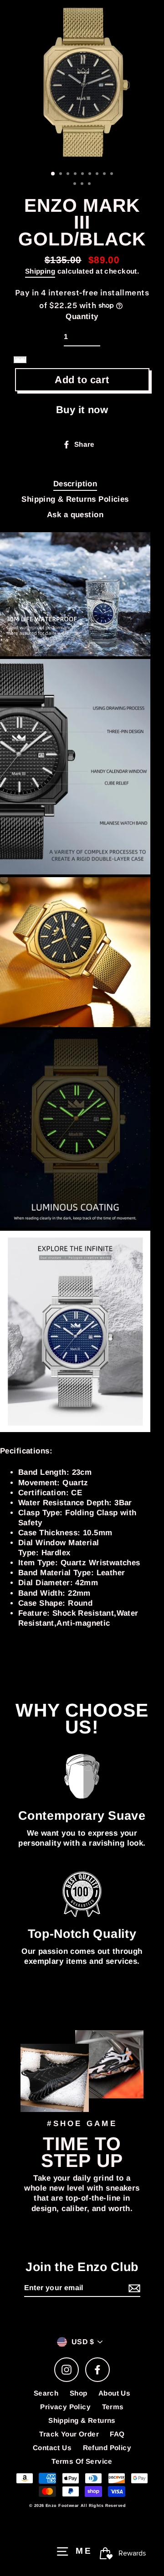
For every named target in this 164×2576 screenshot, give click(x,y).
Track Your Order (69, 2434)
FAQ (117, 2434)
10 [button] (76, 185)
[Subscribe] (133, 2289)
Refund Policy (107, 2448)
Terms (113, 2407)
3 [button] (69, 175)
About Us (114, 2393)
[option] (82, 82)
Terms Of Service (82, 2461)
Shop (79, 2393)
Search (46, 2393)
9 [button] (113, 175)
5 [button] (83, 175)
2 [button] (61, 175)
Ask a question (75, 515)
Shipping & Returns (82, 2420)
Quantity (82, 317)
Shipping (40, 271)
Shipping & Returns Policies (75, 499)
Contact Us (52, 2448)
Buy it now (82, 410)
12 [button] (90, 185)
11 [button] (83, 185)
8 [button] (105, 175)
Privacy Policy (65, 2407)
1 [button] (53, 174)
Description (75, 484)
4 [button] (76, 175)
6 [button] (91, 175)
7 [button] (98, 175)
